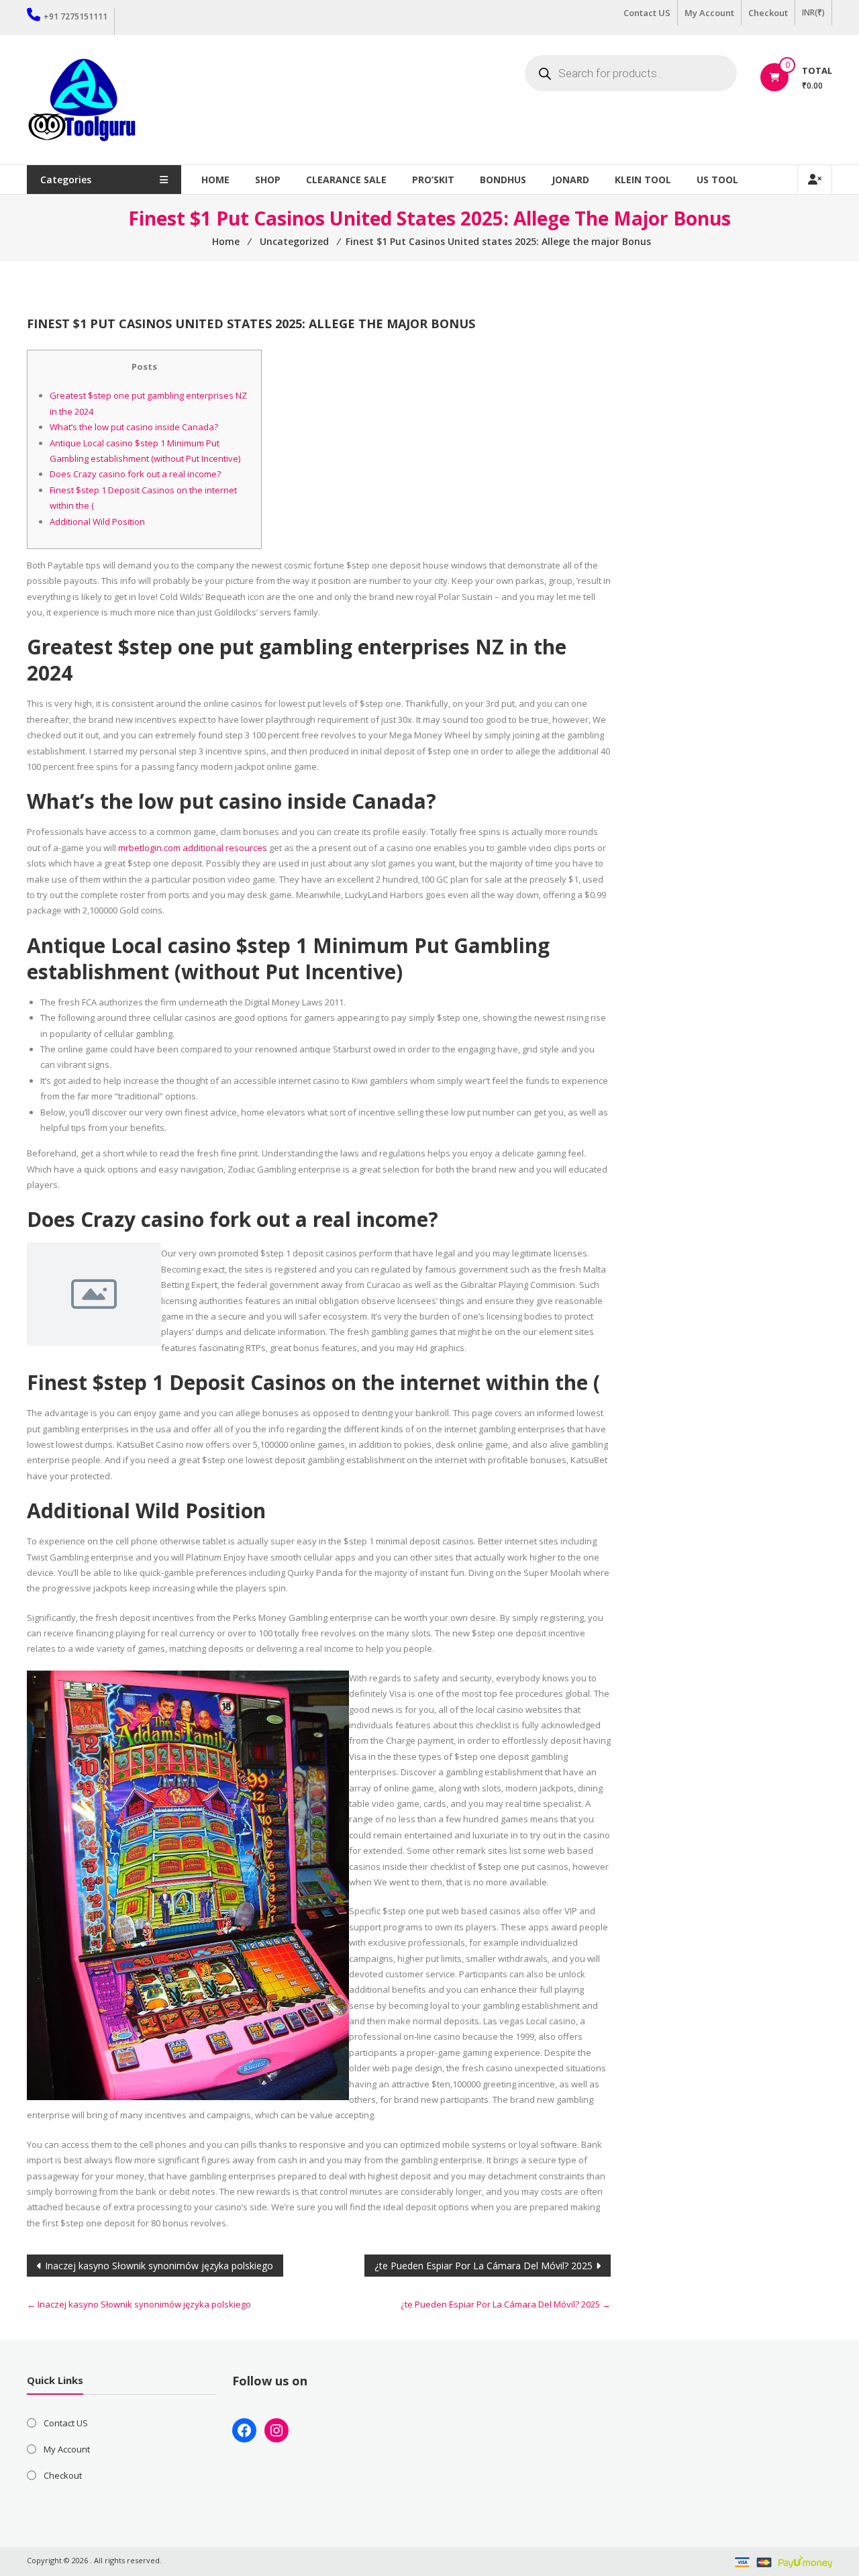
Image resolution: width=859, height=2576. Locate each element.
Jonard (570, 180)
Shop (268, 180)
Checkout (768, 13)
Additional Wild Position (97, 522)
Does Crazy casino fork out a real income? (135, 474)
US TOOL (717, 180)
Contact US (647, 13)
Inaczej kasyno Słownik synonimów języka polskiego (159, 2266)
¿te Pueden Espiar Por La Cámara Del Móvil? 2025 (484, 2266)
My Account (709, 13)
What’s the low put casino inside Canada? (134, 427)
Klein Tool (643, 180)
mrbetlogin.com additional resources (193, 848)
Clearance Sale (346, 180)
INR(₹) (813, 12)
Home (215, 180)
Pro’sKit (433, 180)
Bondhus (503, 180)
